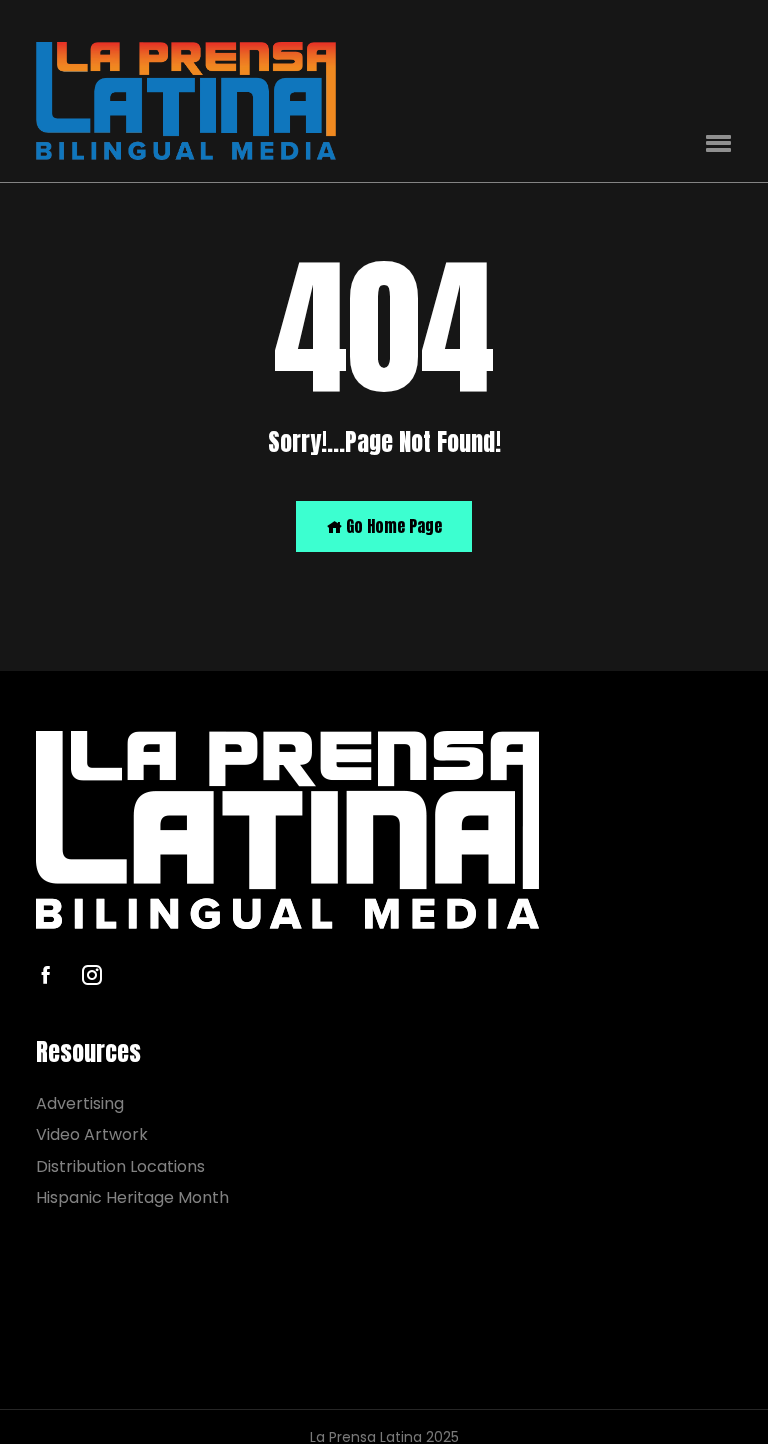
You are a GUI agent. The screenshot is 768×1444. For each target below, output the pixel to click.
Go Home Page (392, 526)
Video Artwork (92, 1134)
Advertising (80, 1103)
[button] (718, 144)
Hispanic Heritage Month (132, 1197)
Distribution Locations (120, 1166)
